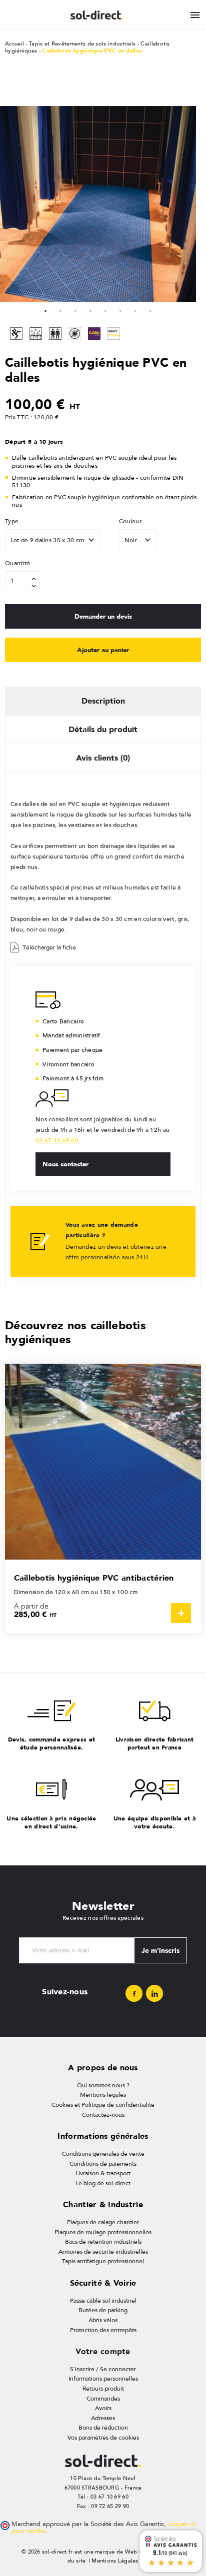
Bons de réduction (103, 2428)
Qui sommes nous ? (103, 2085)
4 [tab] (90, 309)
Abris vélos (103, 2320)
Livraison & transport (103, 2173)
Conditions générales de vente (103, 2154)
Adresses (103, 2418)
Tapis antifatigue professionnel (103, 2261)
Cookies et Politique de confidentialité (103, 2105)
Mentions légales (103, 2095)
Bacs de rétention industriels (103, 2242)
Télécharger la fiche (49, 947)
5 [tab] (105, 309)
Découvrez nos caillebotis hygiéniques (75, 1332)
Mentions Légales (115, 2561)
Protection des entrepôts (103, 2330)
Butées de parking (103, 2310)
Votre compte (103, 2351)
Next (98, 104)
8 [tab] (150, 309)
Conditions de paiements (103, 2164)
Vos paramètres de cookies (103, 2438)
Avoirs (103, 2408)
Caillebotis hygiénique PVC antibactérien (94, 1578)
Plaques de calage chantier (103, 2222)
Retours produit (103, 2389)
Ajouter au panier (103, 650)
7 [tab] (135, 309)
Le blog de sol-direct (103, 2183)
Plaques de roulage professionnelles (103, 2232)
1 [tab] (45, 309)
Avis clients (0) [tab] (103, 758)
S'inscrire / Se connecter (103, 2369)
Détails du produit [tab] (103, 729)
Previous (10, 204)
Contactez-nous (103, 2115)
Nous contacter (65, 1164)
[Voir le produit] (181, 1613)
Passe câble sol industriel (103, 2301)
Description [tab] (103, 701)
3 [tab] (75, 309)
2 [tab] (60, 309)
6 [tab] (120, 309)
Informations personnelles (103, 2379)
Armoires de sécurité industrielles (103, 2252)
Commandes (103, 2399)
